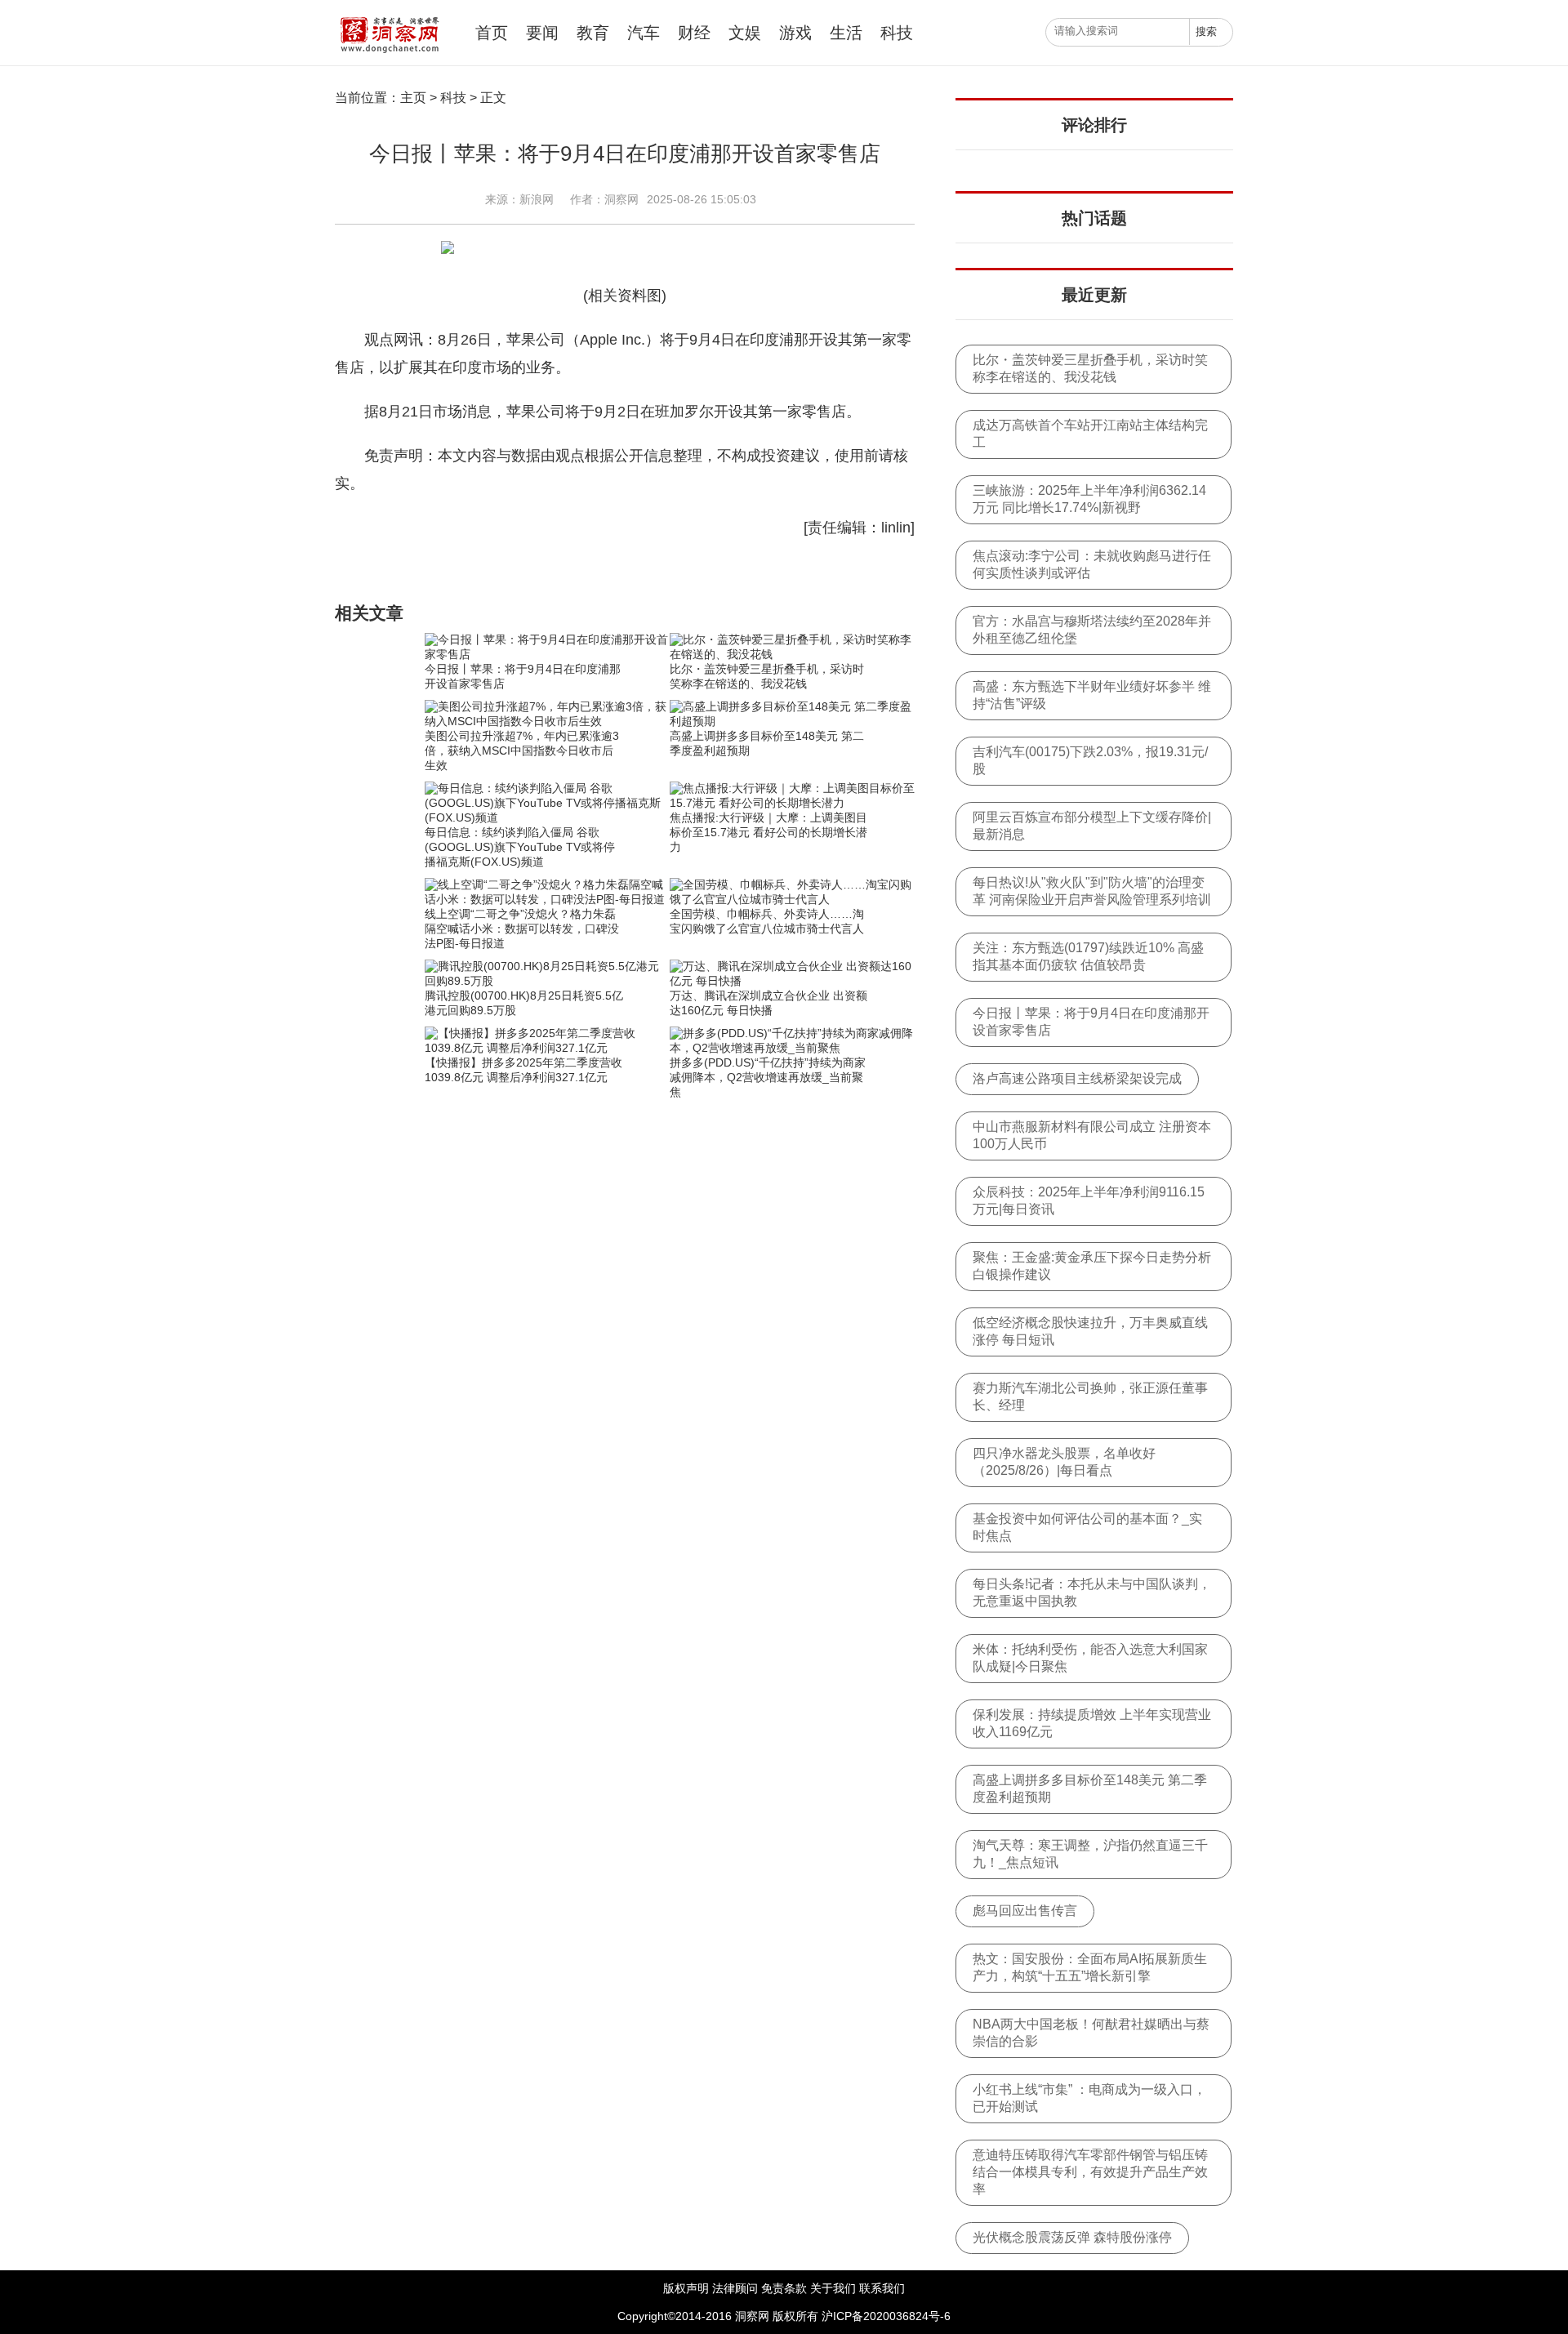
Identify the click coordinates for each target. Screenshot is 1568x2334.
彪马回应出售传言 (1025, 1911)
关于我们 (833, 2288)
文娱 (745, 33)
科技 (897, 33)
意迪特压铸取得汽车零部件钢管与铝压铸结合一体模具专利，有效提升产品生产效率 (1090, 2172)
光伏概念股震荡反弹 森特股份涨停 (1072, 2237)
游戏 (795, 33)
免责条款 (784, 2288)
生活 (846, 33)
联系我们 (882, 2288)
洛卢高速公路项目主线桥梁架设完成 (1077, 1078)
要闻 (542, 33)
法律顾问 (735, 2288)
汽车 (644, 33)
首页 (492, 33)
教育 (593, 33)
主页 (413, 98)
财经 (694, 33)
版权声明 (686, 2288)
